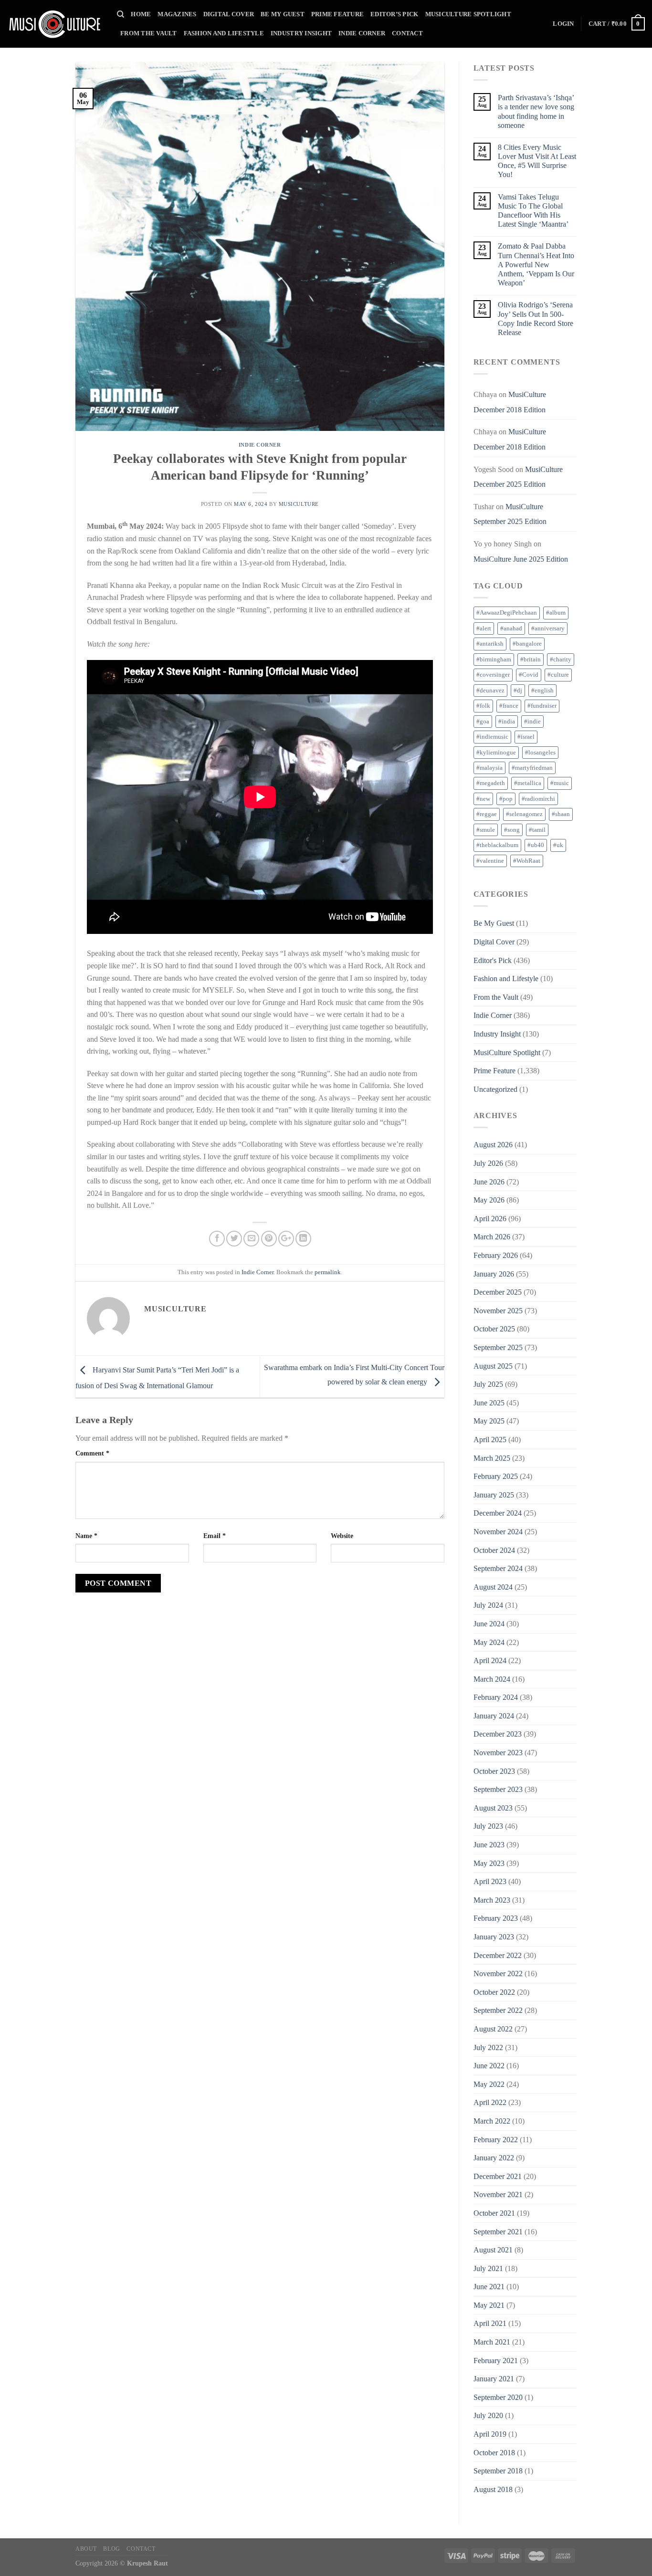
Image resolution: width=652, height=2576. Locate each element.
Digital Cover (229, 14)
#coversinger (493, 675)
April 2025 (490, 1440)
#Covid (529, 675)
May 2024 (489, 1642)
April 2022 (490, 2102)
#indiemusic (492, 737)
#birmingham (494, 660)
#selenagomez (524, 814)
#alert (484, 628)
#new (483, 799)
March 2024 (492, 1679)
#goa (483, 722)
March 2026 (492, 1237)
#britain (531, 660)
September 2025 (498, 1347)
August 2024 (493, 1587)
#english (542, 691)
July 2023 (488, 1826)
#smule (486, 830)
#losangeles (540, 753)
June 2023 (489, 1845)
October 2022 (494, 1992)
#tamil (537, 830)
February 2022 (496, 2140)
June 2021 (489, 2287)
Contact (407, 33)
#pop (506, 799)
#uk (558, 845)
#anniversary (548, 628)
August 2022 (493, 2029)
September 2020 (498, 2397)
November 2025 (498, 1311)
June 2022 (489, 2066)
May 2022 (489, 2084)
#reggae (487, 814)
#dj (518, 691)
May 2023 (489, 1863)
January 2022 (494, 2158)
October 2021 (494, 2213)
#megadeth (491, 783)
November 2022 (498, 1974)
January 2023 (494, 1937)
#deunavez (490, 691)
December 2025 (498, 1292)
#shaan (561, 814)
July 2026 (488, 1163)
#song (512, 830)
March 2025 (492, 1458)
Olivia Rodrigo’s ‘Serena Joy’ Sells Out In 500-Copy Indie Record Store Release (536, 319)
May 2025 (489, 1421)
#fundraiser (542, 706)
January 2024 (494, 1716)
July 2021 (488, 2268)
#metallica (528, 783)
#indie (532, 722)
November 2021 (498, 2194)
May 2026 (489, 1200)
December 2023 (498, 1734)
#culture (558, 675)
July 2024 (488, 1605)
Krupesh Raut (147, 2563)
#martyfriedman (532, 768)
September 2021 (498, 2232)
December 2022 (498, 1955)
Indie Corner (362, 33)
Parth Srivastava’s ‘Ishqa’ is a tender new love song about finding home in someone (536, 111)
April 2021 (490, 2323)
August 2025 (493, 1366)
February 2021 (496, 2361)
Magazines (177, 14)
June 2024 (489, 1624)
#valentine (490, 861)
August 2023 (493, 1808)
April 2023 (490, 1881)
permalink (328, 1272)
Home (141, 14)
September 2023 (498, 1789)
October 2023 (494, 1771)
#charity (561, 660)
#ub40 (536, 845)
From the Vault (149, 33)
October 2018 (494, 2453)
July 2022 (488, 2047)
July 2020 (488, 2415)
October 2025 (494, 1329)
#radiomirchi (538, 799)
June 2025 (489, 1403)
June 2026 (489, 1182)
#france (509, 706)
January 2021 (494, 2379)
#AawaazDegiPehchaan (507, 613)
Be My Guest (283, 14)
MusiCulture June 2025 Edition (521, 559)
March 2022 (492, 2121)
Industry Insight (301, 33)
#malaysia (489, 768)
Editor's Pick (493, 960)
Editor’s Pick (394, 14)
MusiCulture (299, 504)
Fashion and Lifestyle (224, 33)
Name (86, 1536)
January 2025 (494, 1495)
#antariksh (490, 644)
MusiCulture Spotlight (468, 14)
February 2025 (496, 1476)
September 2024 (498, 1568)
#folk (483, 706)
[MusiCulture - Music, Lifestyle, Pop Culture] (55, 24)
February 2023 (496, 1918)
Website (342, 1536)
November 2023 (498, 1753)
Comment (92, 1453)
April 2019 (490, 2434)
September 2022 (498, 2010)
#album (556, 613)
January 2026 (494, 1274)
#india (507, 722)
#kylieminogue (496, 753)
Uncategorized (495, 1089)
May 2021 (489, 2305)
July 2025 (488, 1384)
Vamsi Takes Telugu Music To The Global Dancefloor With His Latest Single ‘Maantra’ (533, 211)
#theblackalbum (497, 845)
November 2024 (498, 1532)
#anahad (511, 628)
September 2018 (498, 2471)
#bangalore (527, 644)
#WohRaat (527, 861)
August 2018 (493, 2489)
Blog (111, 2549)
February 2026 (496, 1255)
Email (215, 1536)
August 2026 (493, 1145)
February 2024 (496, 1697)
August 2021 (493, 2250)
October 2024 (494, 1550)
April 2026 (490, 1219)
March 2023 (492, 1900)
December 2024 (498, 1513)
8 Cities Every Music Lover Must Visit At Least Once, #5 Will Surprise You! (537, 161)
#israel (526, 737)
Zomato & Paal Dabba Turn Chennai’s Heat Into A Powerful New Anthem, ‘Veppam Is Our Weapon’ (536, 264)
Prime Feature (337, 14)
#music (560, 783)
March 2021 (492, 2342)
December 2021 (498, 2176)
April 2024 (490, 1660)
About (86, 2549)
